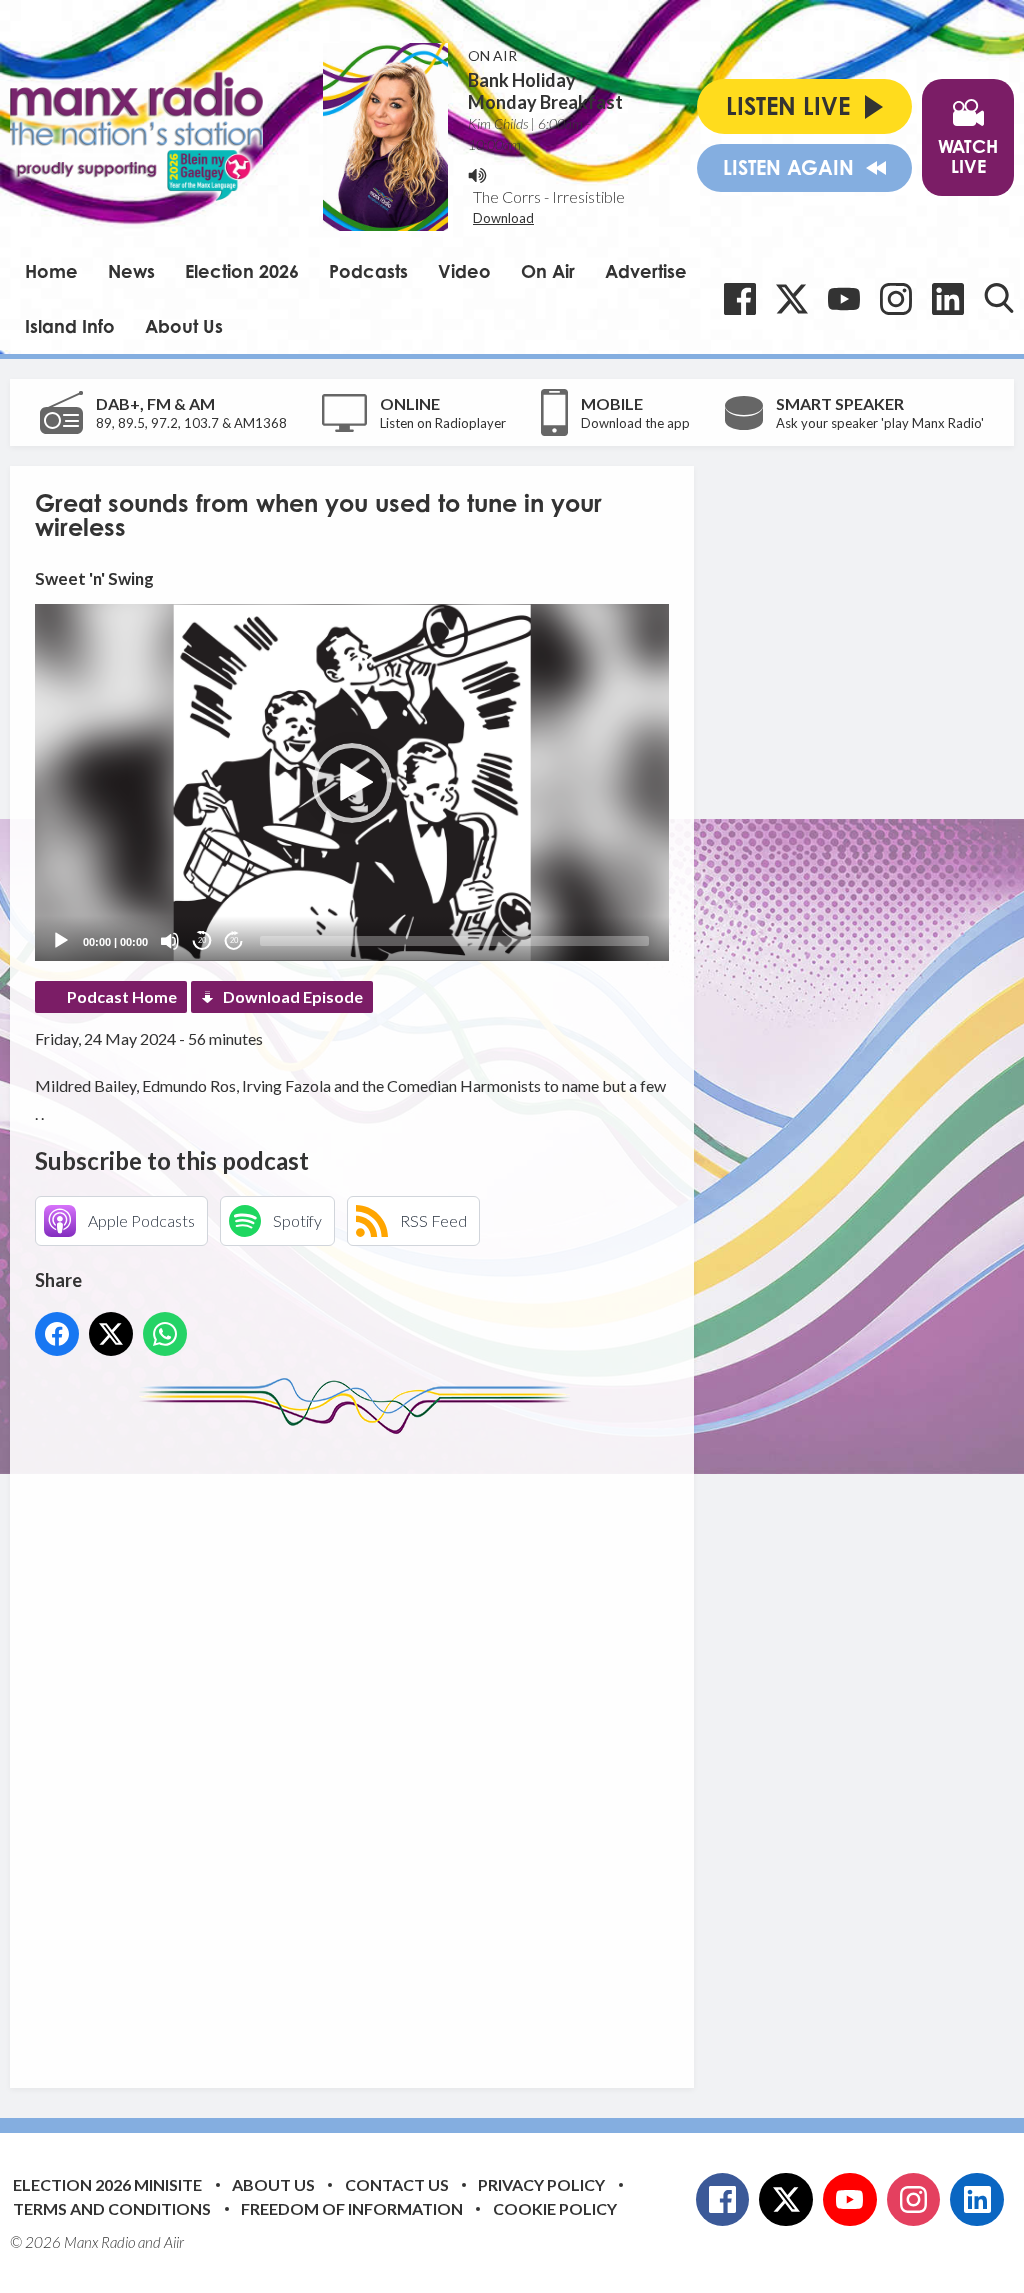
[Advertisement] (410, 1746)
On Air (548, 271)
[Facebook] (740, 299)
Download (503, 218)
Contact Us (397, 2184)
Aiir (174, 2242)
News (131, 271)
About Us (184, 326)
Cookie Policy (555, 2208)
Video (464, 271)
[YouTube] (844, 299)
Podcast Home (122, 996)
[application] (352, 782)
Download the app (635, 423)
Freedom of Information (352, 2208)
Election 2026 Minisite (107, 2184)
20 (202, 940)
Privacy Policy (541, 2184)
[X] (792, 299)
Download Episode (293, 996)
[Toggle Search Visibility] (999, 298)
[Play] (61, 941)
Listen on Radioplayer (443, 423)
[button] (352, 783)
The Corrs (507, 196)
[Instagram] (896, 299)
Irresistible (588, 196)
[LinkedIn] (948, 299)
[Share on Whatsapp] (165, 1334)
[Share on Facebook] (57, 1334)
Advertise (646, 271)
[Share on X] (111, 1334)
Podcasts (368, 271)
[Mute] (170, 941)
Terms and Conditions (112, 2208)
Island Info (70, 326)
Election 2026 (242, 271)
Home (51, 271)
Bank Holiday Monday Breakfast (545, 91)
